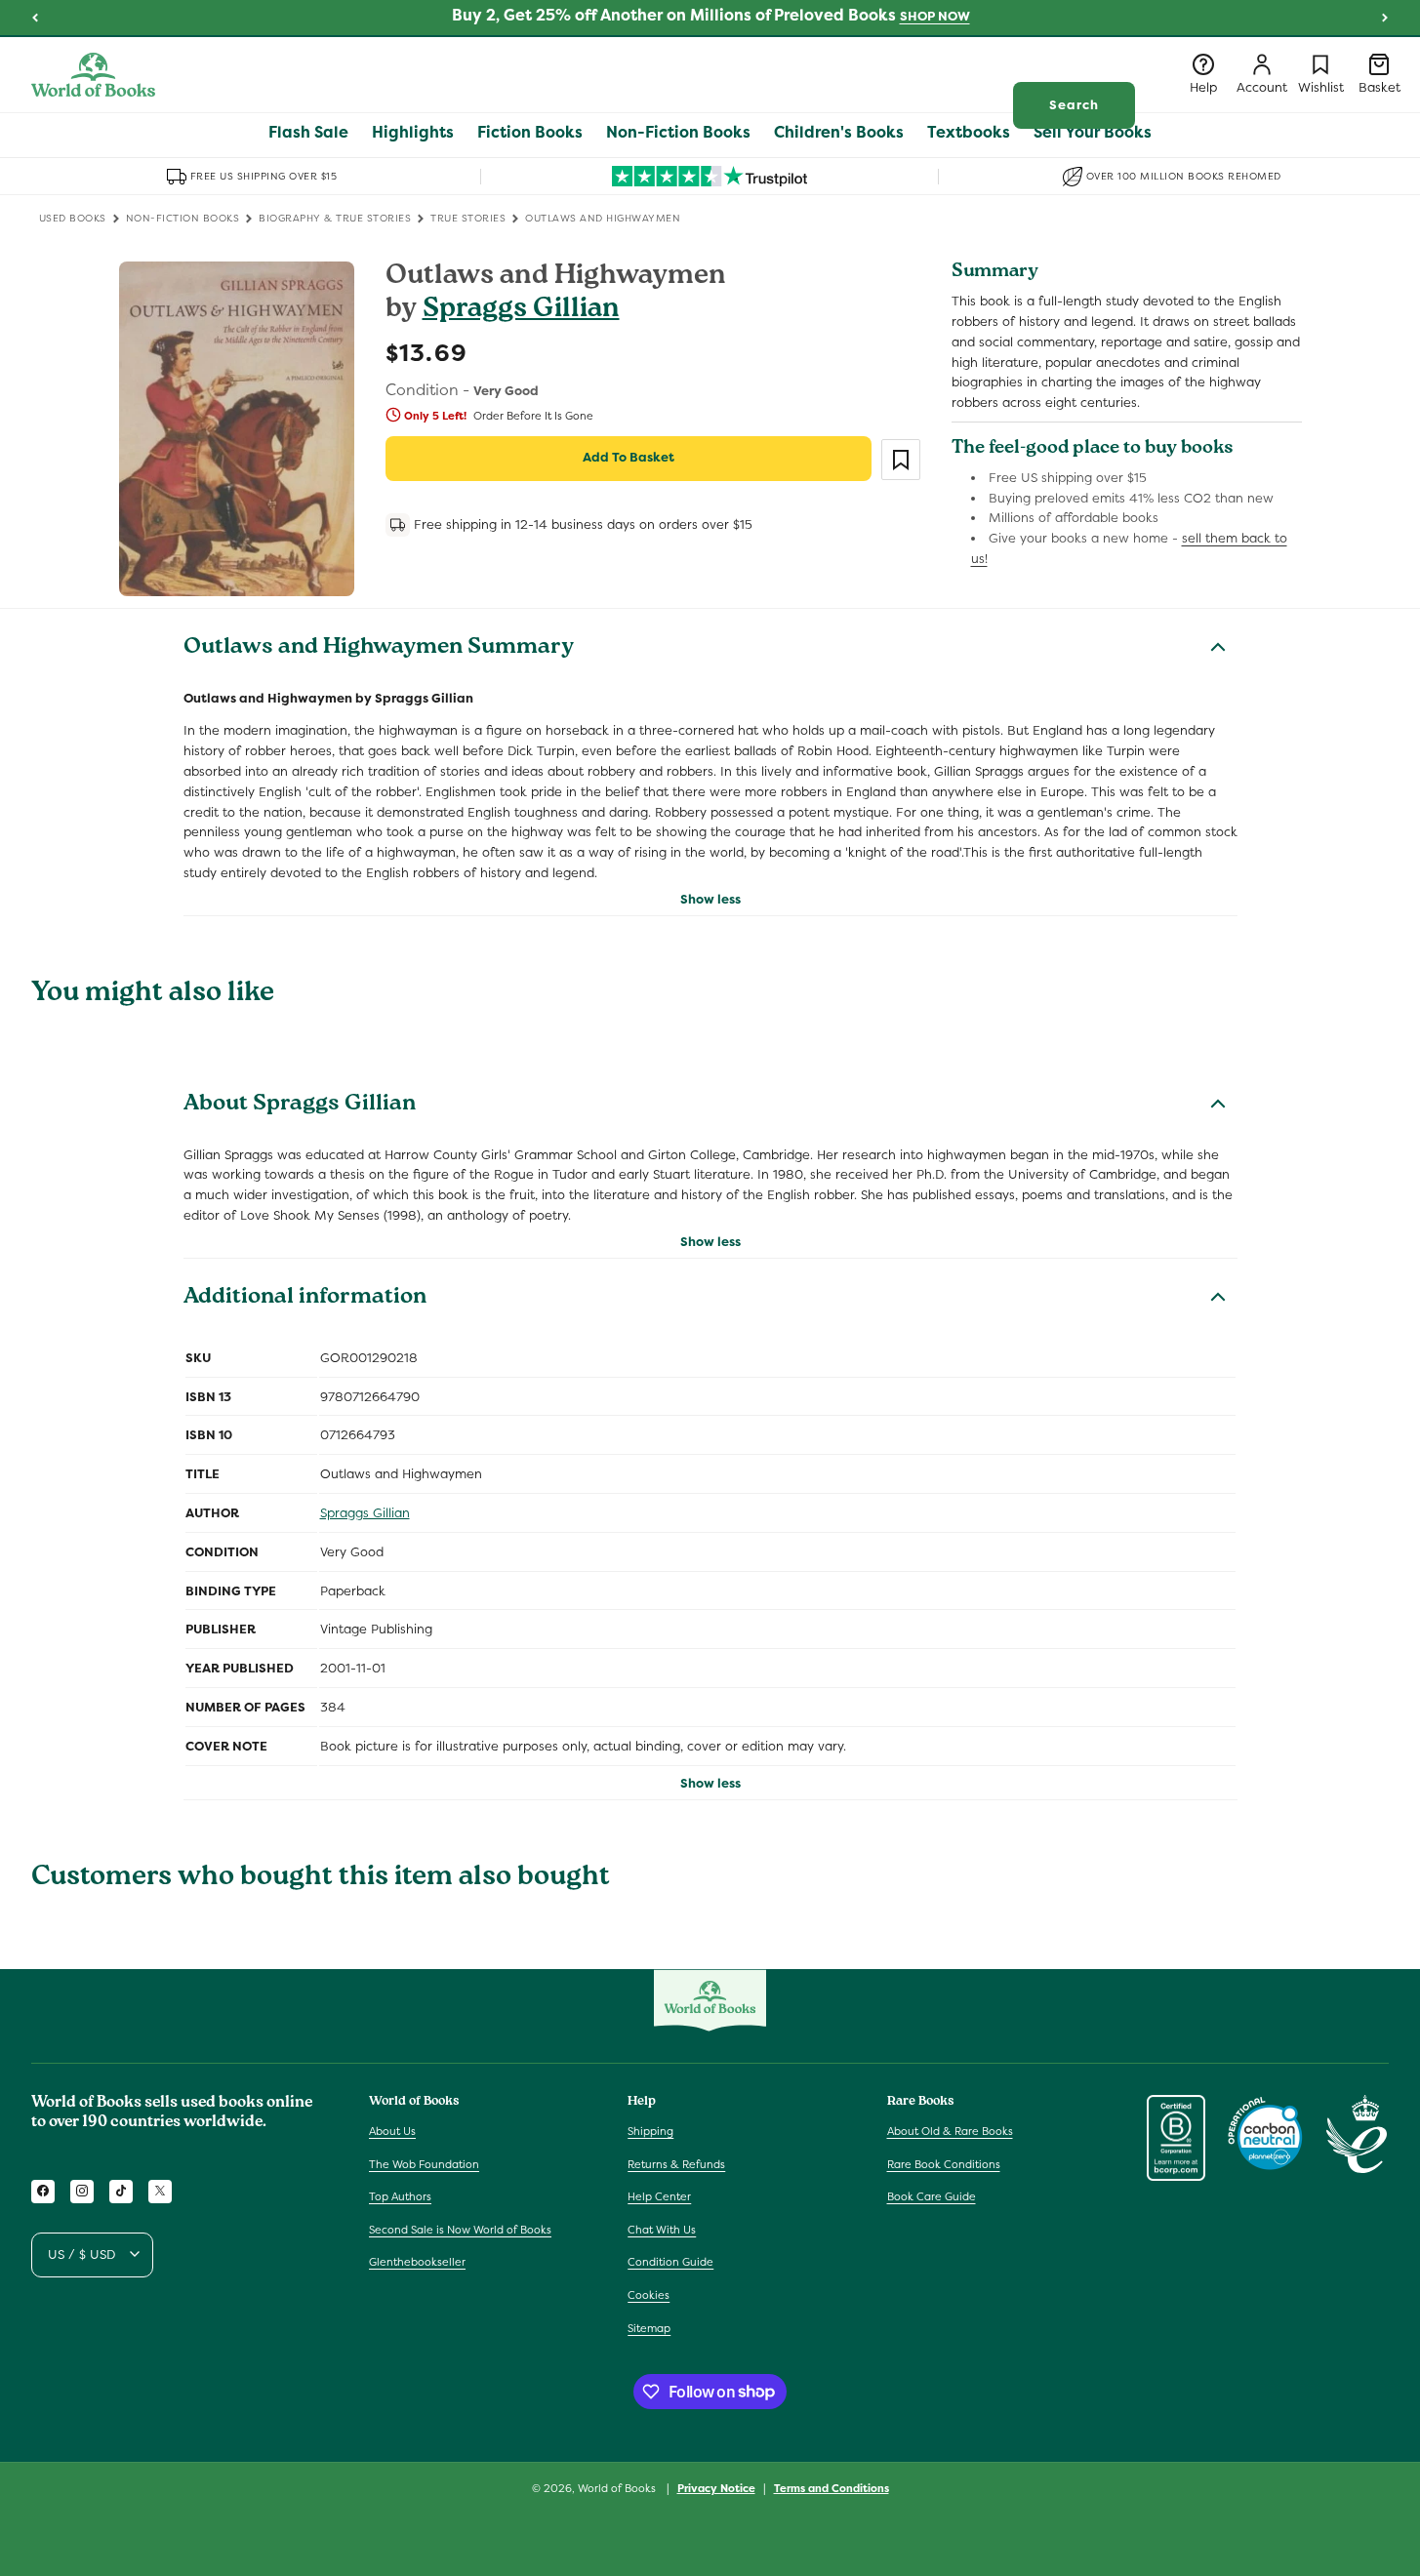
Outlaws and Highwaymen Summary (379, 649)
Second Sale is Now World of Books (460, 2229)
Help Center (659, 2196)
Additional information (305, 1299)
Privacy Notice (716, 2487)
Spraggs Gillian (521, 311)
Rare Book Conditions (944, 2163)
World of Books (618, 2488)
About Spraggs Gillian (300, 1106)
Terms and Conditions (832, 2487)
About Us (392, 2130)
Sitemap (649, 2327)
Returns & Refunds (676, 2163)
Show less (710, 899)
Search (1074, 105)
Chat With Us (662, 2229)
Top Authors (400, 2196)
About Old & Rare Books (950, 2130)
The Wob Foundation (424, 2163)
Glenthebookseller (417, 2262)
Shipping (650, 2130)
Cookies (649, 2294)
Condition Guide (670, 2262)
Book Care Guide (932, 2196)
